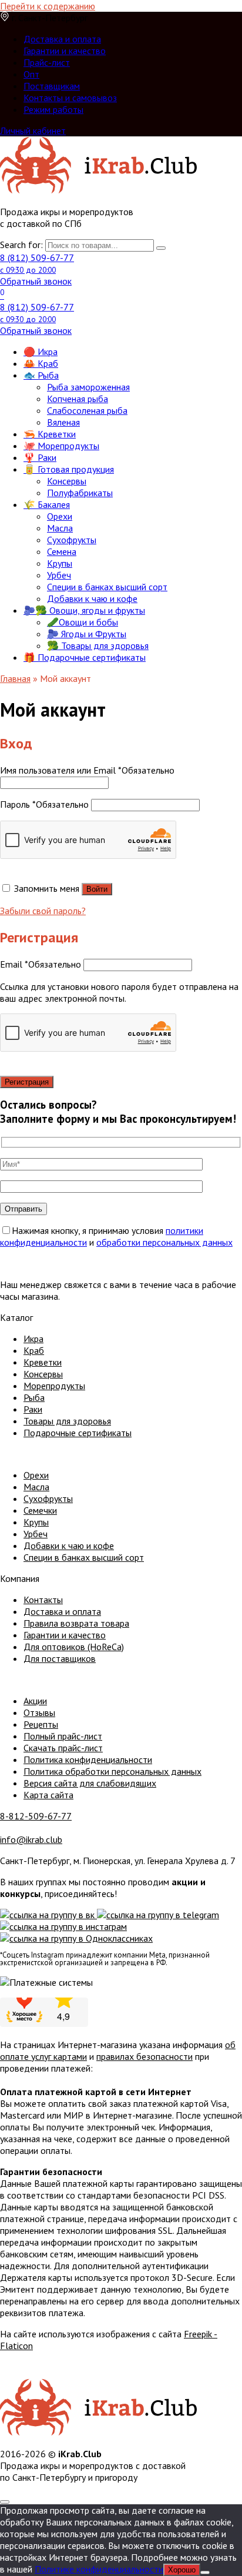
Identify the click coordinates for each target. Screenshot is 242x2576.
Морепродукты (54, 1386)
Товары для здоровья (67, 1421)
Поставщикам (52, 86)
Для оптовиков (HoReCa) (74, 1647)
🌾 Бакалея (47, 504)
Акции (35, 1701)
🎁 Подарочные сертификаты (85, 657)
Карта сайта (48, 1795)
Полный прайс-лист (63, 1736)
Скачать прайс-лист (63, 1748)
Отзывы (39, 1712)
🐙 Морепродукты (61, 446)
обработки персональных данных (164, 1242)
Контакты (43, 1600)
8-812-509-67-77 (36, 1816)
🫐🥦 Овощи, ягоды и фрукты (84, 610)
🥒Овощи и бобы (83, 622)
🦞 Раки (40, 457)
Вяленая (63, 422)
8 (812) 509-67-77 (37, 263)
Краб (34, 1350)
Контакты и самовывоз (70, 98)
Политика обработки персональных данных (112, 1771)
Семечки (40, 1510)
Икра (33, 1339)
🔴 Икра (41, 352)
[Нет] (205, 2572)
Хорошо (182, 2570)
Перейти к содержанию (48, 6)
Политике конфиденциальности (99, 2569)
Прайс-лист (47, 62)
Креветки (43, 1362)
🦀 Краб (41, 363)
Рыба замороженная (88, 387)
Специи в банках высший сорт (107, 587)
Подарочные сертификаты (78, 1433)
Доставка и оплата (62, 39)
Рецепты (41, 1724)
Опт (31, 74)
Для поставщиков (60, 1658)
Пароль (44, 804)
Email (41, 964)
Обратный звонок (36, 281)
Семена (62, 551)
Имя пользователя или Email (87, 770)
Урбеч (59, 575)
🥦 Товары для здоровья (98, 645)
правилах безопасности (144, 2056)
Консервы (67, 481)
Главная (15, 678)
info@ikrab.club (31, 1839)
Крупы (60, 563)
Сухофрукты (72, 540)
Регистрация (27, 1082)
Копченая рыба (78, 399)
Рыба (34, 1397)
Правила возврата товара (76, 1623)
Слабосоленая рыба (87, 410)
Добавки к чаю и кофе (92, 598)
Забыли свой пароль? (43, 911)
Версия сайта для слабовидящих (90, 1783)
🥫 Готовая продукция (69, 469)
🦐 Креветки (50, 434)
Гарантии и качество (65, 51)
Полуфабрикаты (80, 493)
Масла (60, 528)
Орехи (60, 516)
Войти (97, 889)
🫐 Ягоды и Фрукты (87, 634)
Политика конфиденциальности (88, 1759)
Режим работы (53, 109)
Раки (33, 1409)
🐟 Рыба (41, 375)
